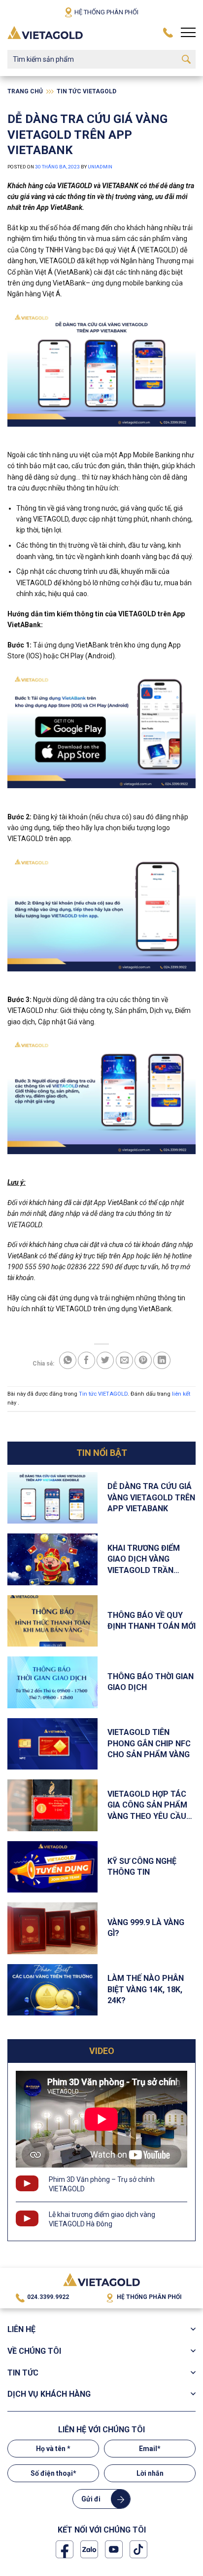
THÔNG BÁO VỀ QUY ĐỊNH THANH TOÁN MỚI (152, 1621)
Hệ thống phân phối (106, 12)
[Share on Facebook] (86, 1360)
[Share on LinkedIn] (162, 1360)
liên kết (181, 1394)
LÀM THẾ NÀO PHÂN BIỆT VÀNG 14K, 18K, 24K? (146, 1989)
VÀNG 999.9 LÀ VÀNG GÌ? (146, 1928)
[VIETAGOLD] (45, 32)
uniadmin (100, 167)
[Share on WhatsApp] (68, 1360)
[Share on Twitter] (105, 1360)
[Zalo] (89, 2549)
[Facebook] (65, 2549)
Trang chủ (25, 91)
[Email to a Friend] (124, 1360)
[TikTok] (138, 2549)
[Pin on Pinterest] (143, 1360)
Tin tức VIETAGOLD (86, 91)
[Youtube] (114, 2549)
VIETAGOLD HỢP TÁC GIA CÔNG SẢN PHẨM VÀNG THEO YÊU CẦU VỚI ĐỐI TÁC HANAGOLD (147, 1806)
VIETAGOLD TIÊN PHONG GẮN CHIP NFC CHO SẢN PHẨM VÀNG (149, 1743)
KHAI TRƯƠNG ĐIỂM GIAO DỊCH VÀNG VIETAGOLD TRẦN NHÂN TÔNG (144, 1560)
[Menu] (188, 33)
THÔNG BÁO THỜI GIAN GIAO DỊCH (151, 1682)
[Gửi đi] (186, 59)
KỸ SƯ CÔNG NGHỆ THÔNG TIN (142, 1867)
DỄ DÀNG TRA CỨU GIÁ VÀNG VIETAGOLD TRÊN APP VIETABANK (151, 1497)
